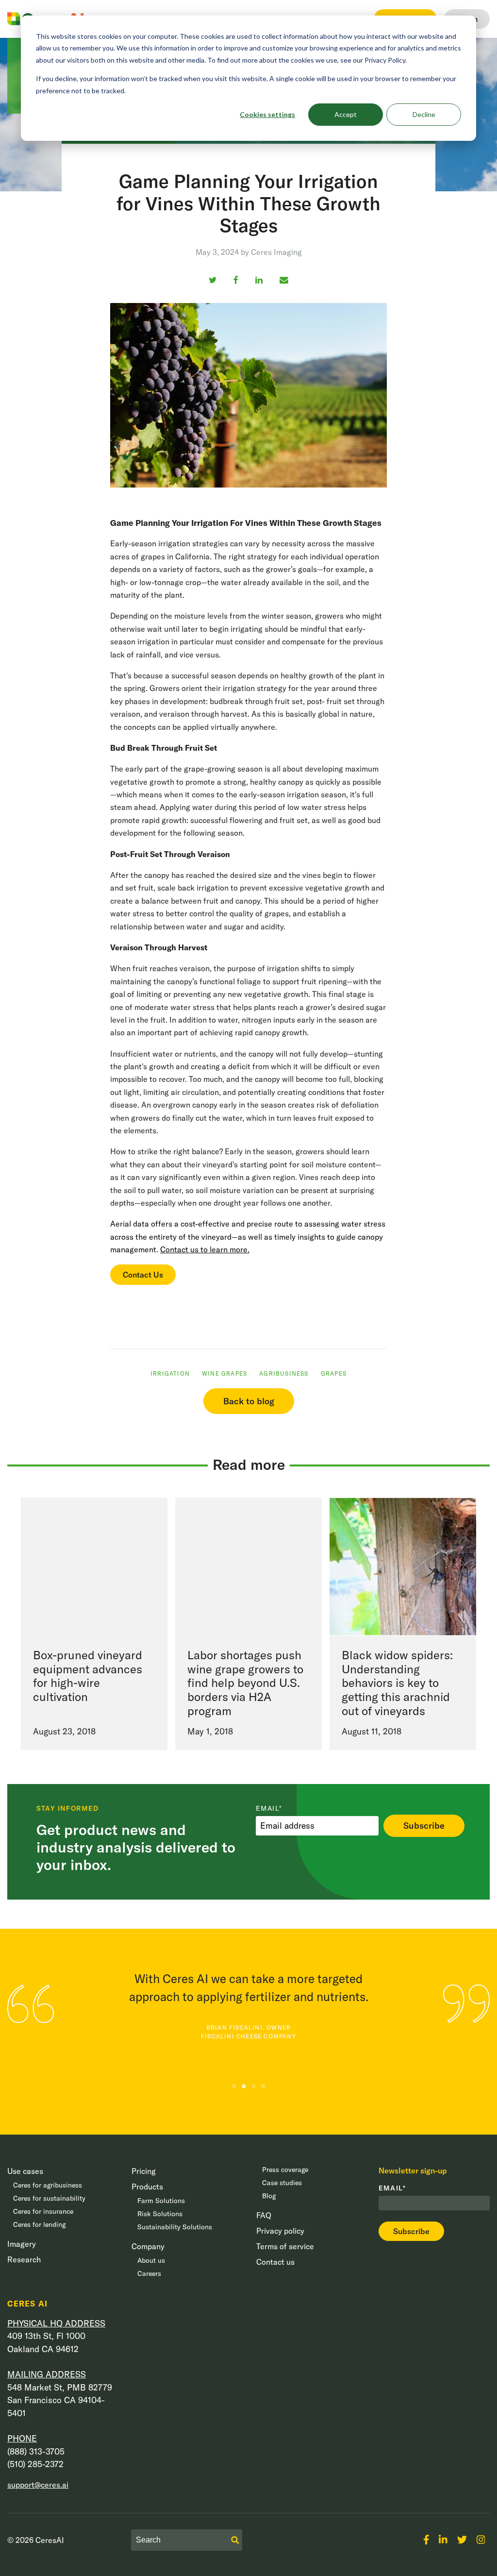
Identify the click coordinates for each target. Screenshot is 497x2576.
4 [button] (263, 2086)
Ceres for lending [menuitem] (39, 2224)
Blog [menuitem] (269, 2196)
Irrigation (170, 1373)
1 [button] (234, 2086)
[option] (248, 1999)
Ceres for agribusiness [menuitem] (48, 2185)
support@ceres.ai (38, 2485)
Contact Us (143, 1275)
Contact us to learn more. (205, 1249)
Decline (424, 114)
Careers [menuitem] (149, 2273)
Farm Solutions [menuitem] (161, 2201)
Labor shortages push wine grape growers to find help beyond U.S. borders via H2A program (245, 1683)
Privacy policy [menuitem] (280, 2231)
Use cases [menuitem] (25, 2171)
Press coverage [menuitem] (285, 2170)
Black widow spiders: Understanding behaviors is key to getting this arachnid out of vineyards (397, 1683)
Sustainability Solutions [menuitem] (175, 2227)
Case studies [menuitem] (282, 2183)
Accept (346, 114)
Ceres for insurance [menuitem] (43, 2211)
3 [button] (253, 2086)
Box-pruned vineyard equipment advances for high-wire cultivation (88, 1676)
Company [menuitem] (148, 2246)
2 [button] (244, 2086)
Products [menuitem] (147, 2187)
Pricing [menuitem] (144, 2171)
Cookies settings (267, 114)
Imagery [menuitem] (22, 2244)
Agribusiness (284, 1373)
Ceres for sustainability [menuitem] (49, 2198)
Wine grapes (224, 1373)
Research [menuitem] (24, 2259)
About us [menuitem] (151, 2260)
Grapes (334, 1373)
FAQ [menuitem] (264, 2215)
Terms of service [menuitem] (285, 2246)
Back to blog (249, 1401)
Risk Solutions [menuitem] (160, 2214)
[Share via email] (284, 280)
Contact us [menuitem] (275, 2262)
